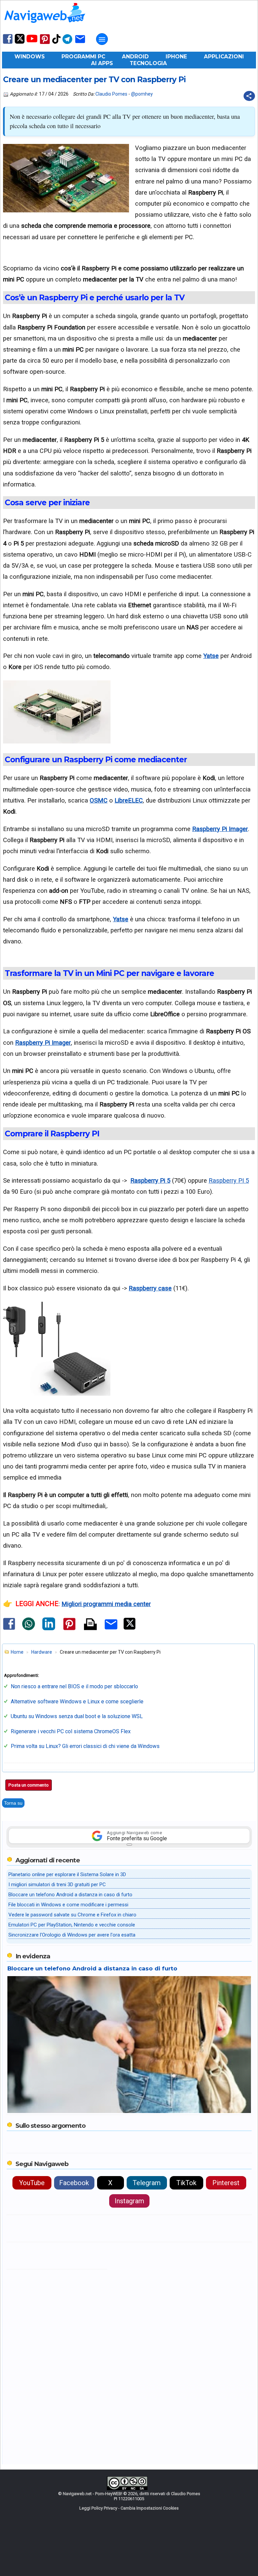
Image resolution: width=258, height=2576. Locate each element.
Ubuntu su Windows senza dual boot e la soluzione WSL (77, 1716)
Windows (30, 57)
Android (135, 57)
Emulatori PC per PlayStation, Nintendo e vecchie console (72, 1925)
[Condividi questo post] (249, 96)
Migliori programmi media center (106, 1604)
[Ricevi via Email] (80, 43)
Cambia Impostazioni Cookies (150, 2508)
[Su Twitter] (20, 42)
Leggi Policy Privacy (98, 2508)
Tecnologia (148, 63)
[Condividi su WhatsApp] (29, 1629)
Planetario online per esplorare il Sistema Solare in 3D (67, 1874)
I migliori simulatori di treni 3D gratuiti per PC (57, 1885)
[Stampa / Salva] (90, 1625)
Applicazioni (224, 57)
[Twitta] (130, 1628)
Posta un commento (29, 1785)
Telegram (147, 2183)
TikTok (186, 2183)
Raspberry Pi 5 (150, 1180)
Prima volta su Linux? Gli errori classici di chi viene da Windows (85, 1746)
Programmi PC (83, 57)
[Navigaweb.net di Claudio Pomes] (44, 26)
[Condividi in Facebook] (9, 1630)
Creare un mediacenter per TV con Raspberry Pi (94, 80)
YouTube (32, 2183)
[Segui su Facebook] (8, 43)
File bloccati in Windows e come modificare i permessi (68, 1905)
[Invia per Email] (111, 1631)
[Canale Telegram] (67, 43)
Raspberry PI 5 (229, 1180)
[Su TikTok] (56, 43)
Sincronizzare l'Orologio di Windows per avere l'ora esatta (72, 1935)
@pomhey (142, 94)
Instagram (129, 2201)
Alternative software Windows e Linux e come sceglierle (77, 1702)
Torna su (13, 1803)
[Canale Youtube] (32, 41)
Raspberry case (150, 1288)
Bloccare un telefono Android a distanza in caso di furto (70, 1895)
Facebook (74, 2183)
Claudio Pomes (111, 94)
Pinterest (226, 2183)
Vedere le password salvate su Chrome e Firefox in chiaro (72, 1915)
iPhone (176, 57)
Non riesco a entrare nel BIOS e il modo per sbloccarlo (74, 1686)
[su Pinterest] (45, 43)
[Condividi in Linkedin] (49, 1629)
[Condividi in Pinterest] (69, 1630)
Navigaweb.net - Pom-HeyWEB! (93, 2494)
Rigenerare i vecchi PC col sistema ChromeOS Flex (71, 1731)
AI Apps (102, 63)
